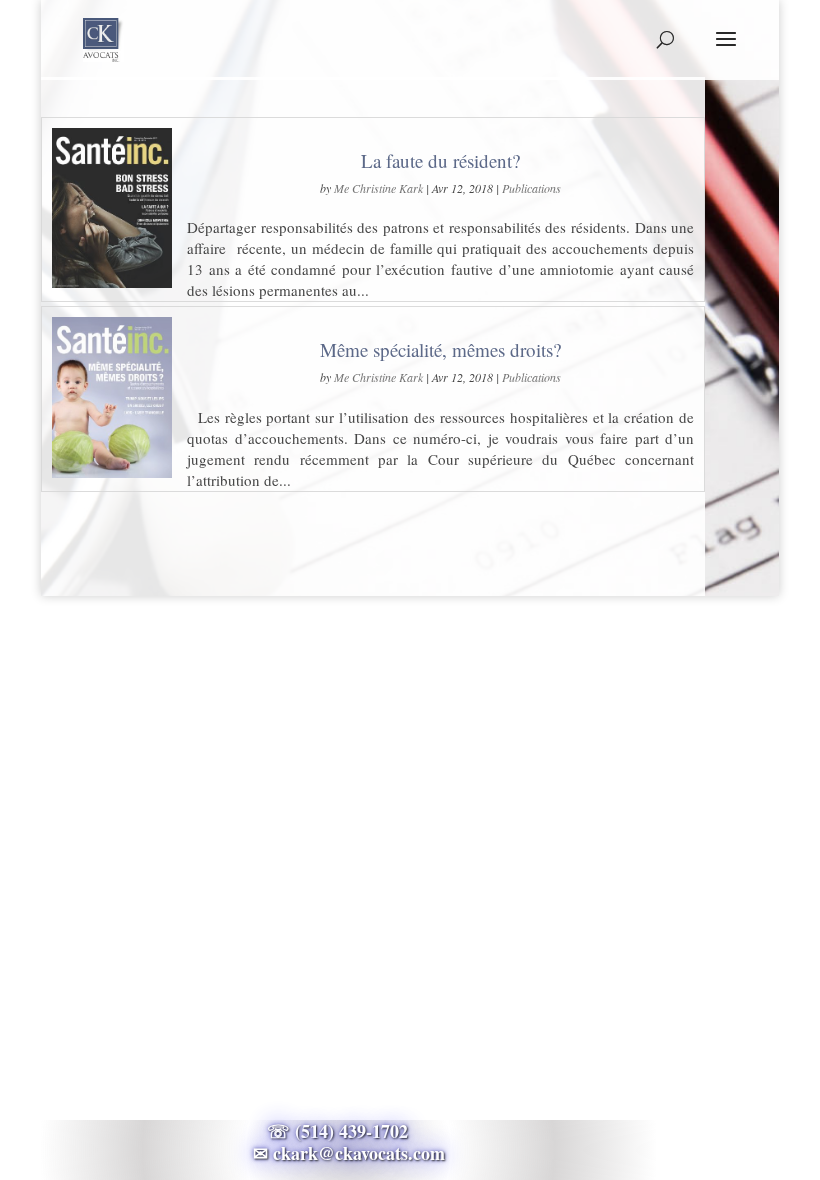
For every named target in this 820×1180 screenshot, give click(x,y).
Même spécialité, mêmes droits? (440, 349)
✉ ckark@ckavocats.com (349, 1153)
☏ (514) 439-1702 (349, 1131)
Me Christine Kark (378, 188)
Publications (531, 188)
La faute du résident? (440, 160)
